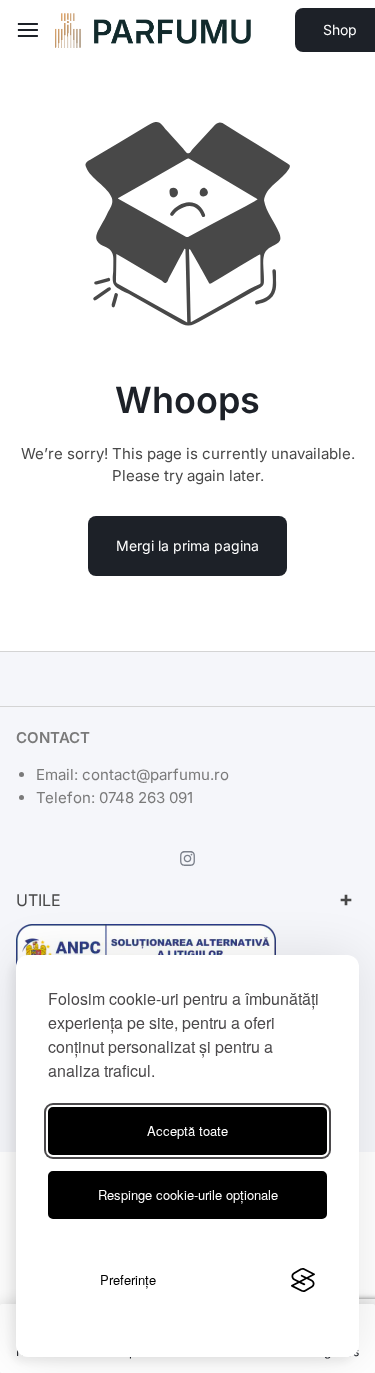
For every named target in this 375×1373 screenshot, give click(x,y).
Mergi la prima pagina (187, 545)
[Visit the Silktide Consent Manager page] (303, 1280)
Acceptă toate (187, 1130)
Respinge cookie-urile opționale (188, 1194)
